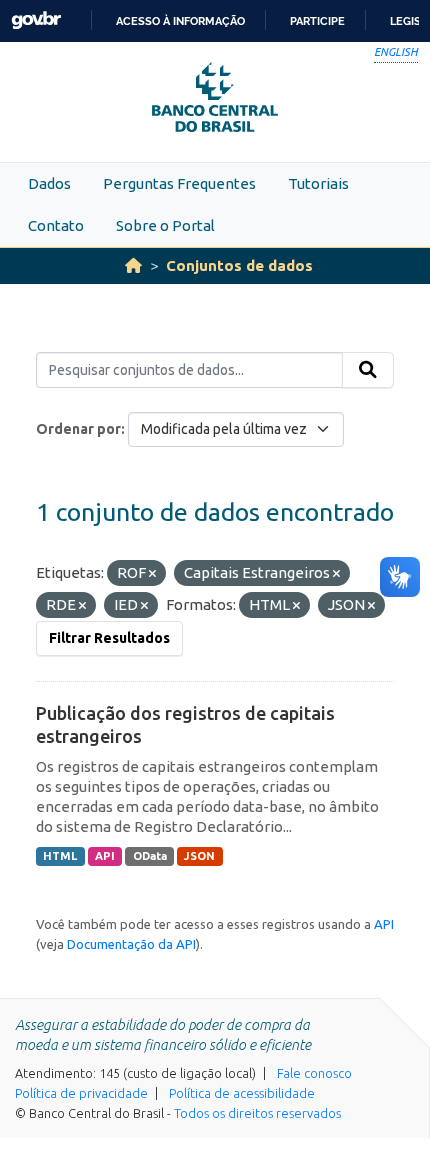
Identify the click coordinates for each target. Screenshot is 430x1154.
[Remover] (152, 574)
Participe (317, 21)
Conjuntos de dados (239, 265)
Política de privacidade (81, 1093)
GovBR (36, 20)
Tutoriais (318, 183)
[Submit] (368, 370)
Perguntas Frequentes (179, 183)
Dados (49, 183)
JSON (199, 856)
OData (150, 856)
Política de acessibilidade (242, 1093)
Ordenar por (78, 429)
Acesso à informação (180, 21)
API (105, 856)
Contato (56, 225)
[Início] (133, 265)
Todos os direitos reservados (257, 1113)
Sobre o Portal (165, 225)
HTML (60, 856)
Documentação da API (131, 944)
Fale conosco (314, 1073)
